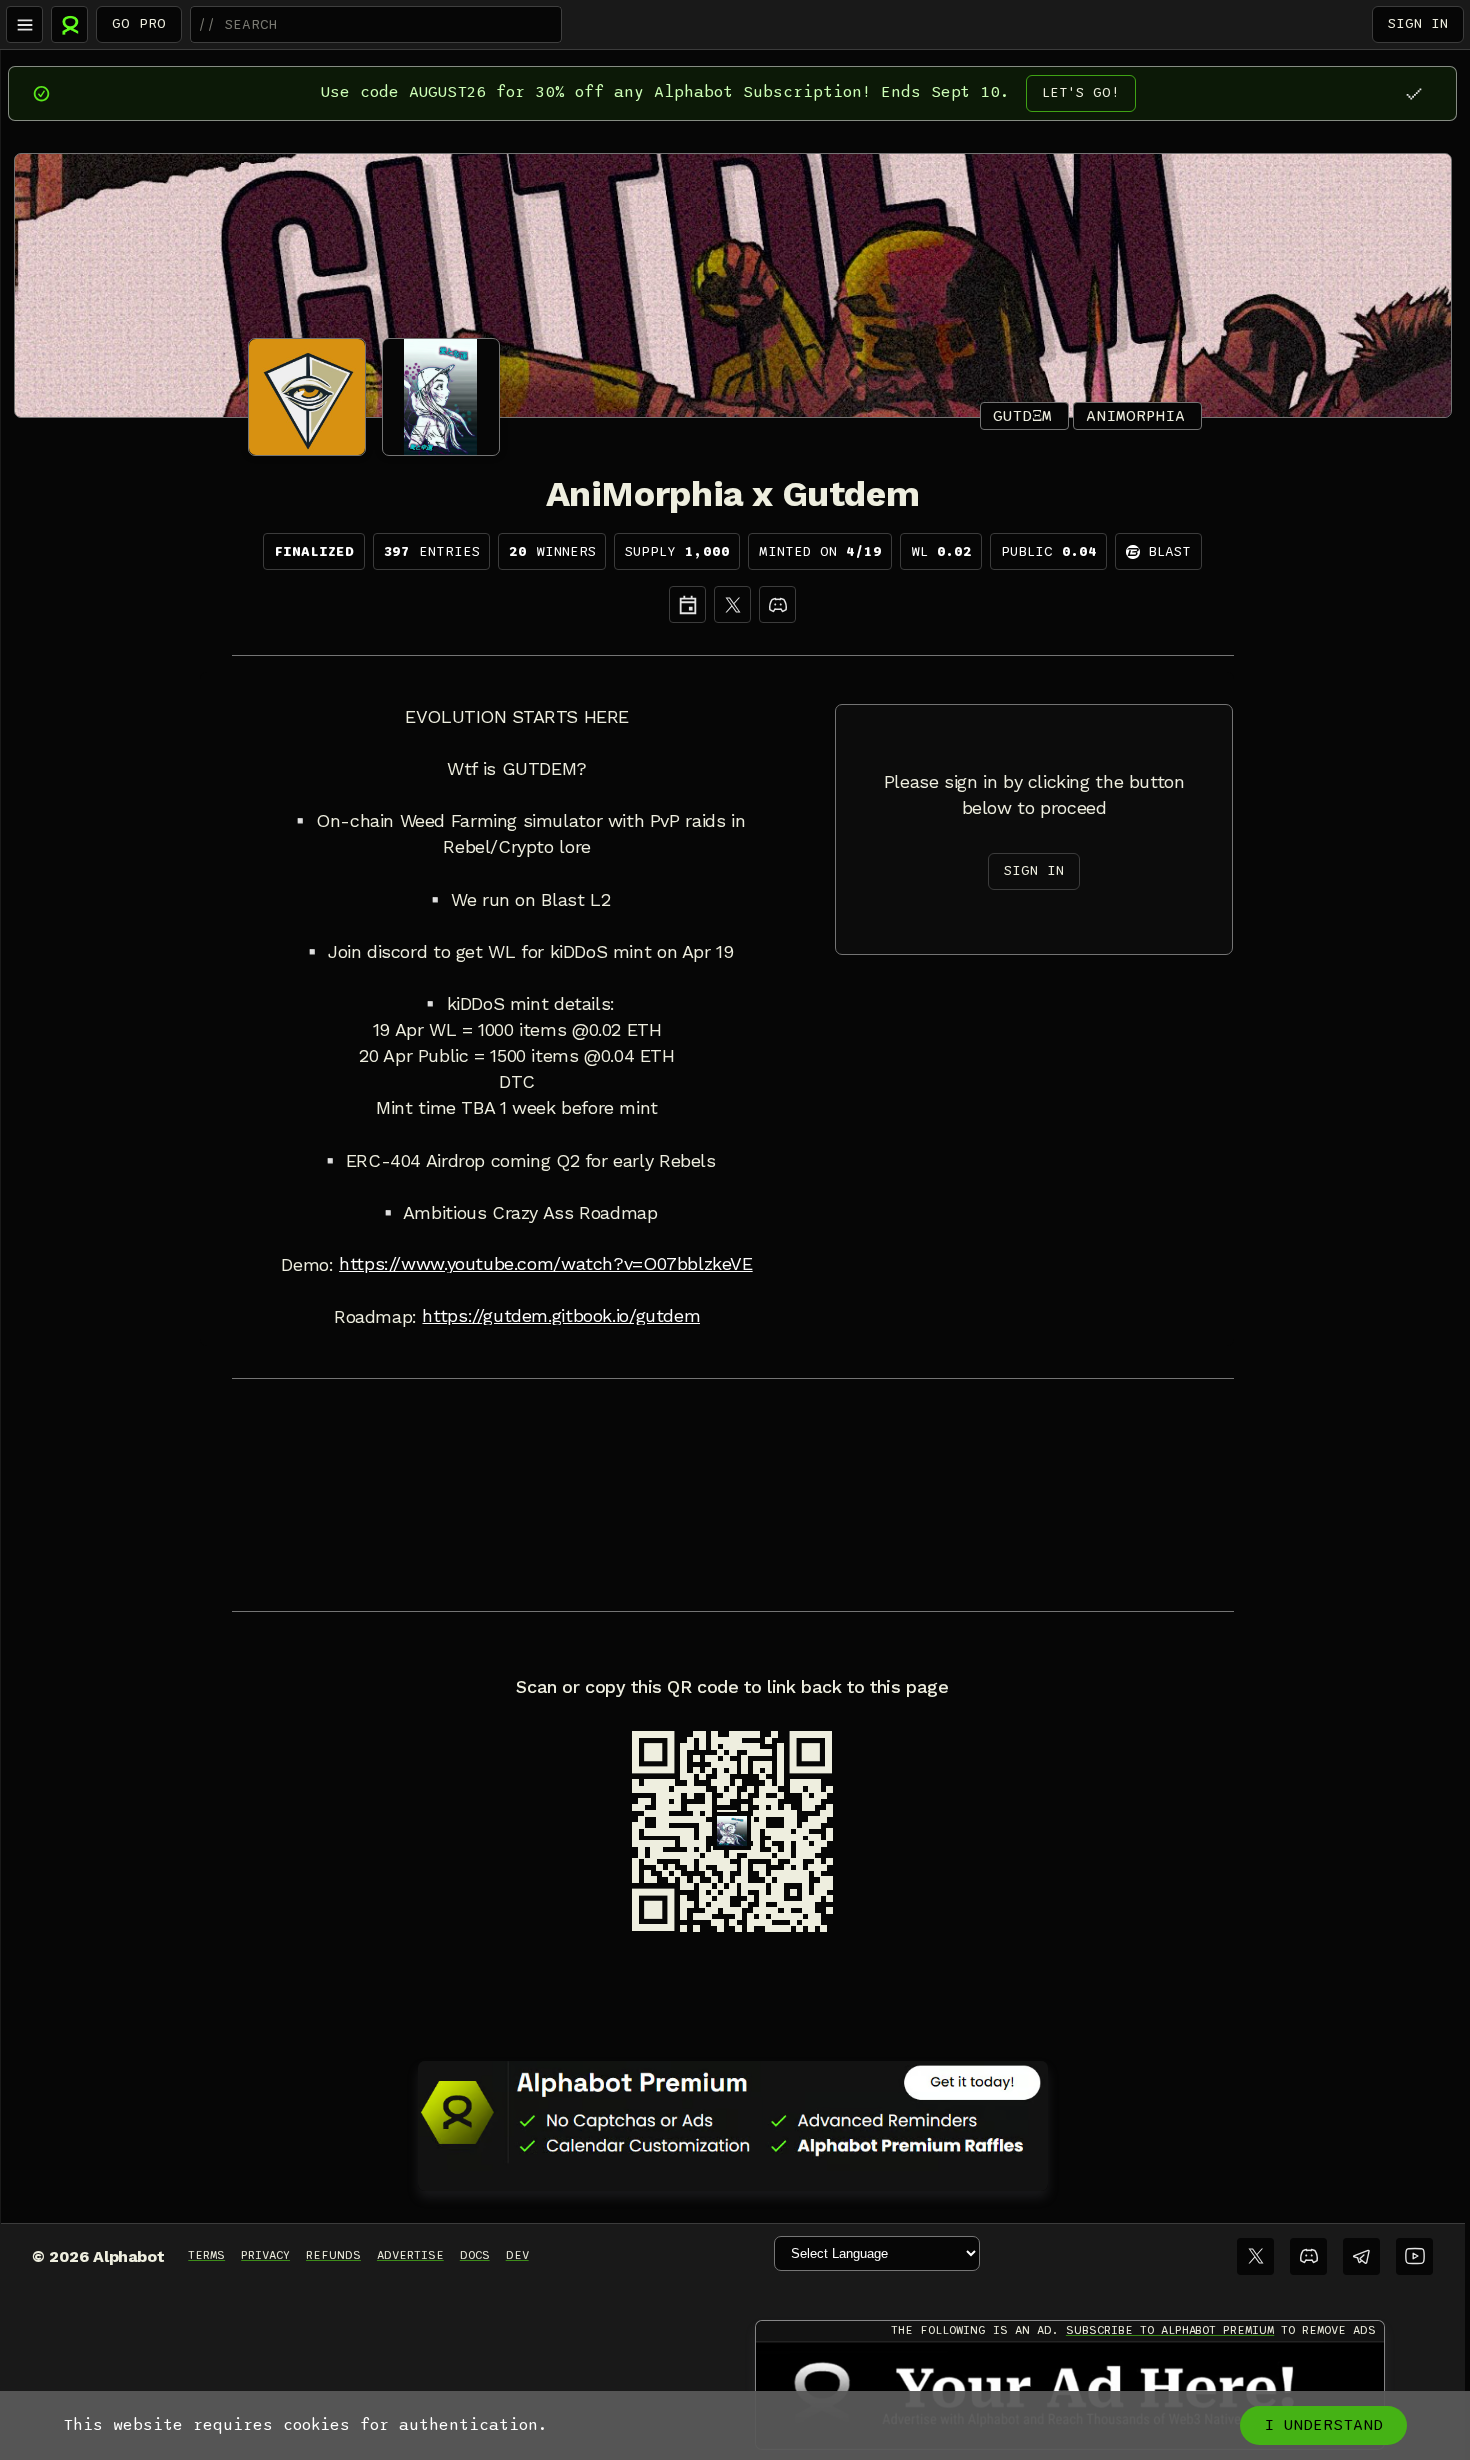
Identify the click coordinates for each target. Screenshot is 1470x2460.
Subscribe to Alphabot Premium (1170, 2330)
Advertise (410, 2255)
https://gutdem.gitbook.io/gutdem (561, 1316)
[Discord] (777, 604)
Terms (206, 2255)
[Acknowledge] (1413, 93)
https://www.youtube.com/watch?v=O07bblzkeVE (546, 1264)
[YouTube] (1414, 2256)
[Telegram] (1361, 2256)
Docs (475, 2255)
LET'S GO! (1081, 92)
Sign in (1418, 23)
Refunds (333, 2255)
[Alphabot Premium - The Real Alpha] (733, 2112)
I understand (1323, 2425)
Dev (517, 2255)
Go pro (139, 23)
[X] (732, 604)
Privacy (265, 2255)
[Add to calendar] (687, 604)
